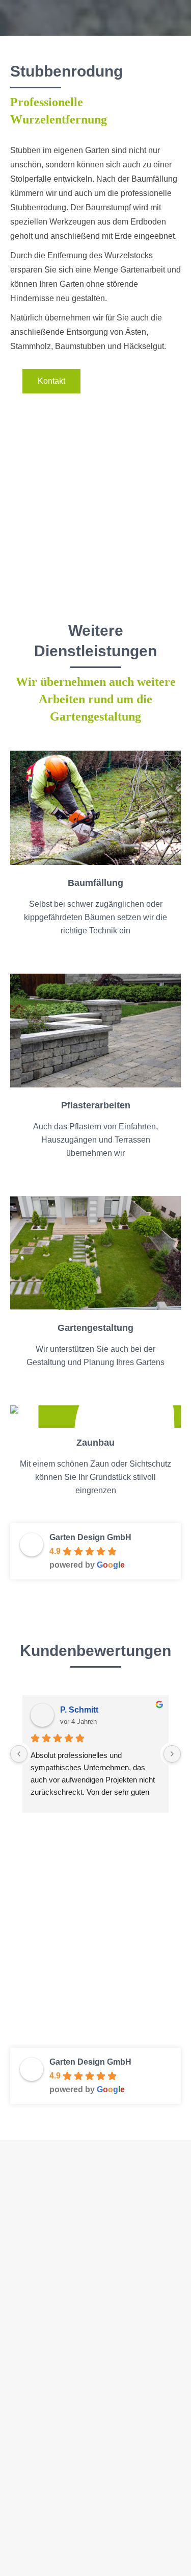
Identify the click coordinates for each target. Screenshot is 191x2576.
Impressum (29, 2441)
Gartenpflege (32, 2319)
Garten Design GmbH (90, 1537)
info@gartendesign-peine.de (82, 2245)
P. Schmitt (79, 1710)
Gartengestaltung (39, 2343)
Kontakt (23, 2417)
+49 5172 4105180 (54, 2226)
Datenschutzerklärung (47, 2464)
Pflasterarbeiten (36, 2367)
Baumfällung (31, 2295)
